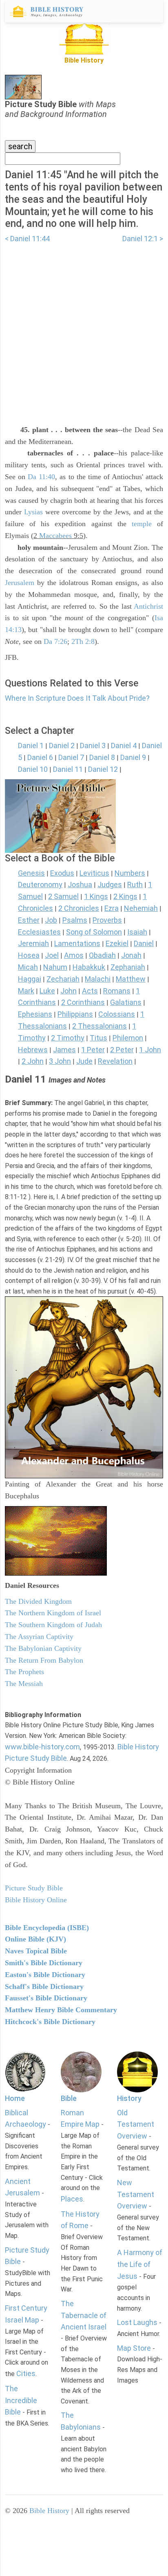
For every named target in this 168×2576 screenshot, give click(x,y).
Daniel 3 (93, 745)
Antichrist (148, 606)
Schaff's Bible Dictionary (44, 1986)
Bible (69, 2098)
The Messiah (24, 1684)
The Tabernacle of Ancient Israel (84, 2315)
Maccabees (55, 536)
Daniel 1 (31, 745)
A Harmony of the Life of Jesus (140, 2264)
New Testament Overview (136, 2194)
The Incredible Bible (21, 2400)
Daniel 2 (62, 745)
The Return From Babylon (44, 1660)
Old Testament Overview (136, 2124)
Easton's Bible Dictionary (45, 1975)
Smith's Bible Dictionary (44, 1963)
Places (72, 2199)
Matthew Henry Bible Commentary (61, 2010)
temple (142, 524)
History (129, 2098)
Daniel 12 (103, 769)
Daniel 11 (68, 769)
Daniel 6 (40, 757)
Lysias (33, 512)
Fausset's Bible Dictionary (46, 1998)
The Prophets (24, 1672)
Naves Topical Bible (36, 1951)
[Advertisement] (84, 329)
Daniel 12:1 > (143, 239)
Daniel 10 (33, 769)
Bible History (49, 2511)
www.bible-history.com (42, 1747)
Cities (26, 2373)
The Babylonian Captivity (43, 1648)
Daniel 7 (71, 757)
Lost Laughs (137, 2322)
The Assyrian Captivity (39, 1637)
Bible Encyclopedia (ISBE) (47, 1928)
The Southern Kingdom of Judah (53, 1625)
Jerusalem (20, 583)
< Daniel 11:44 (27, 239)
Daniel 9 (133, 757)
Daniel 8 (102, 757)
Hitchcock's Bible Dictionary (50, 2022)
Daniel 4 (124, 745)
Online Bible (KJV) (35, 1939)
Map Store (134, 2348)
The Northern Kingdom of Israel (53, 1613)
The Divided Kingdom (38, 1601)
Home (15, 2098)
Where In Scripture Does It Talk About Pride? (77, 698)
